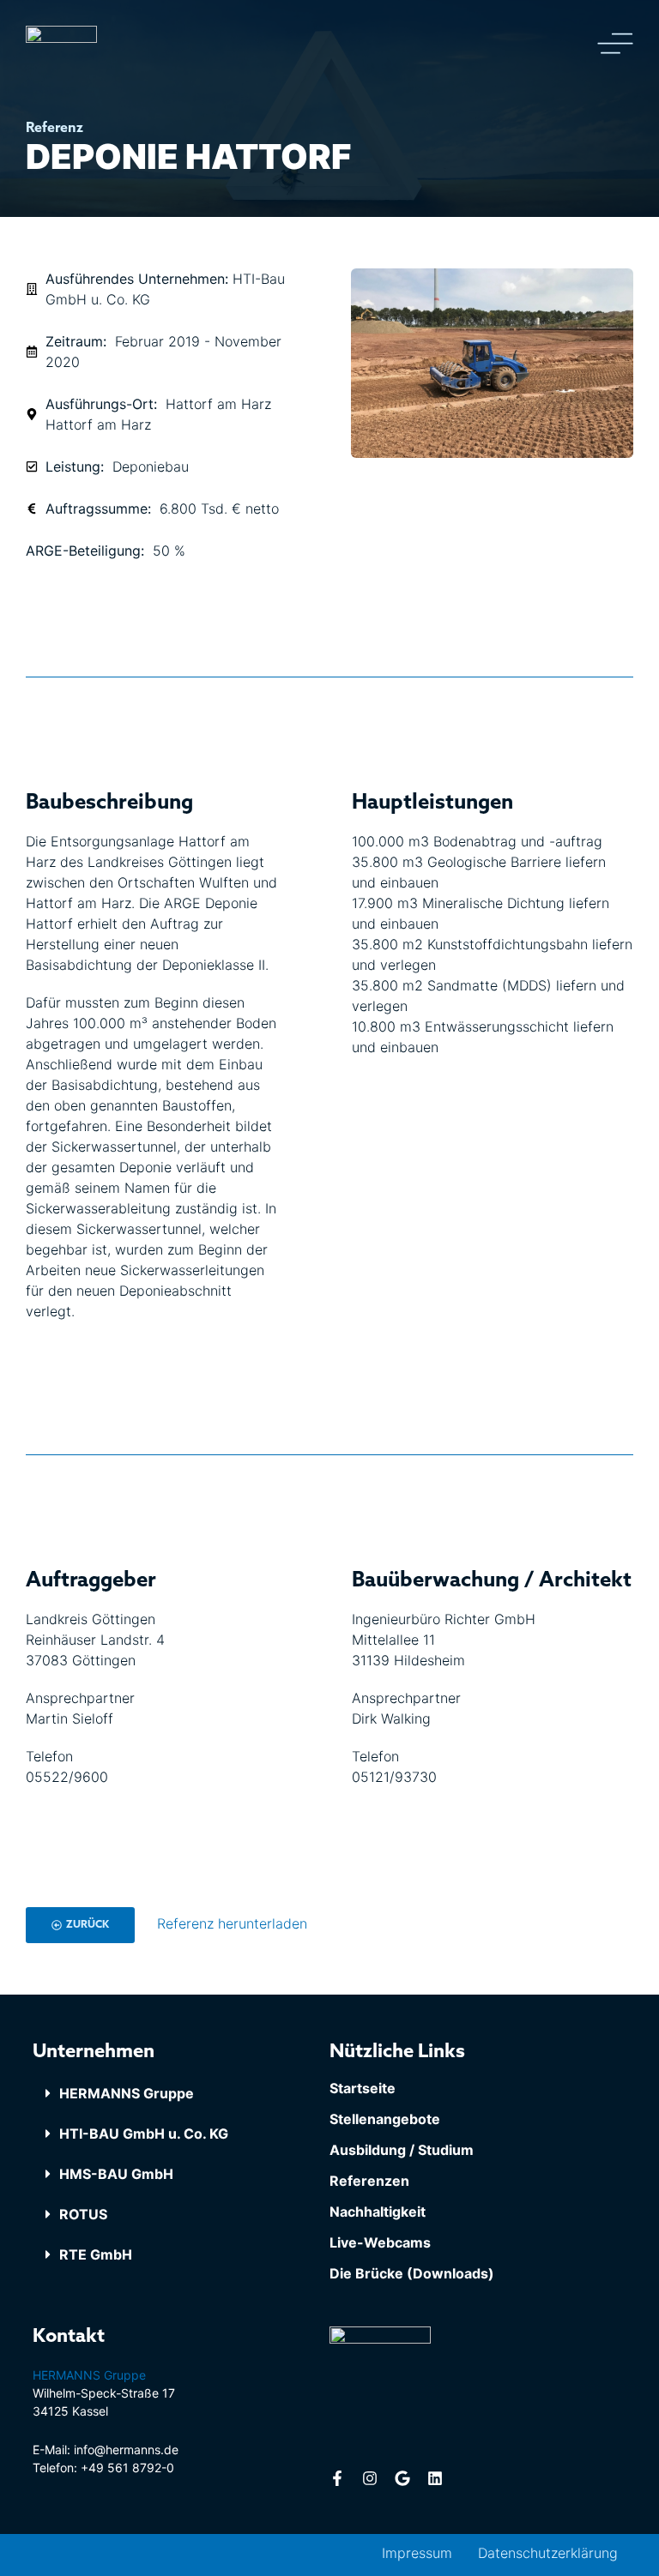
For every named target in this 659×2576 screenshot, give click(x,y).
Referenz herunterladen (232, 1923)
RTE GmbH (96, 2254)
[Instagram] (370, 2478)
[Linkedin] (435, 2478)
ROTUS (83, 2214)
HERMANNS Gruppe (127, 2093)
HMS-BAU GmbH (116, 2174)
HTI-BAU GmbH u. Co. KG (144, 2134)
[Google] (402, 2478)
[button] (181, 2094)
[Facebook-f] (337, 2478)
